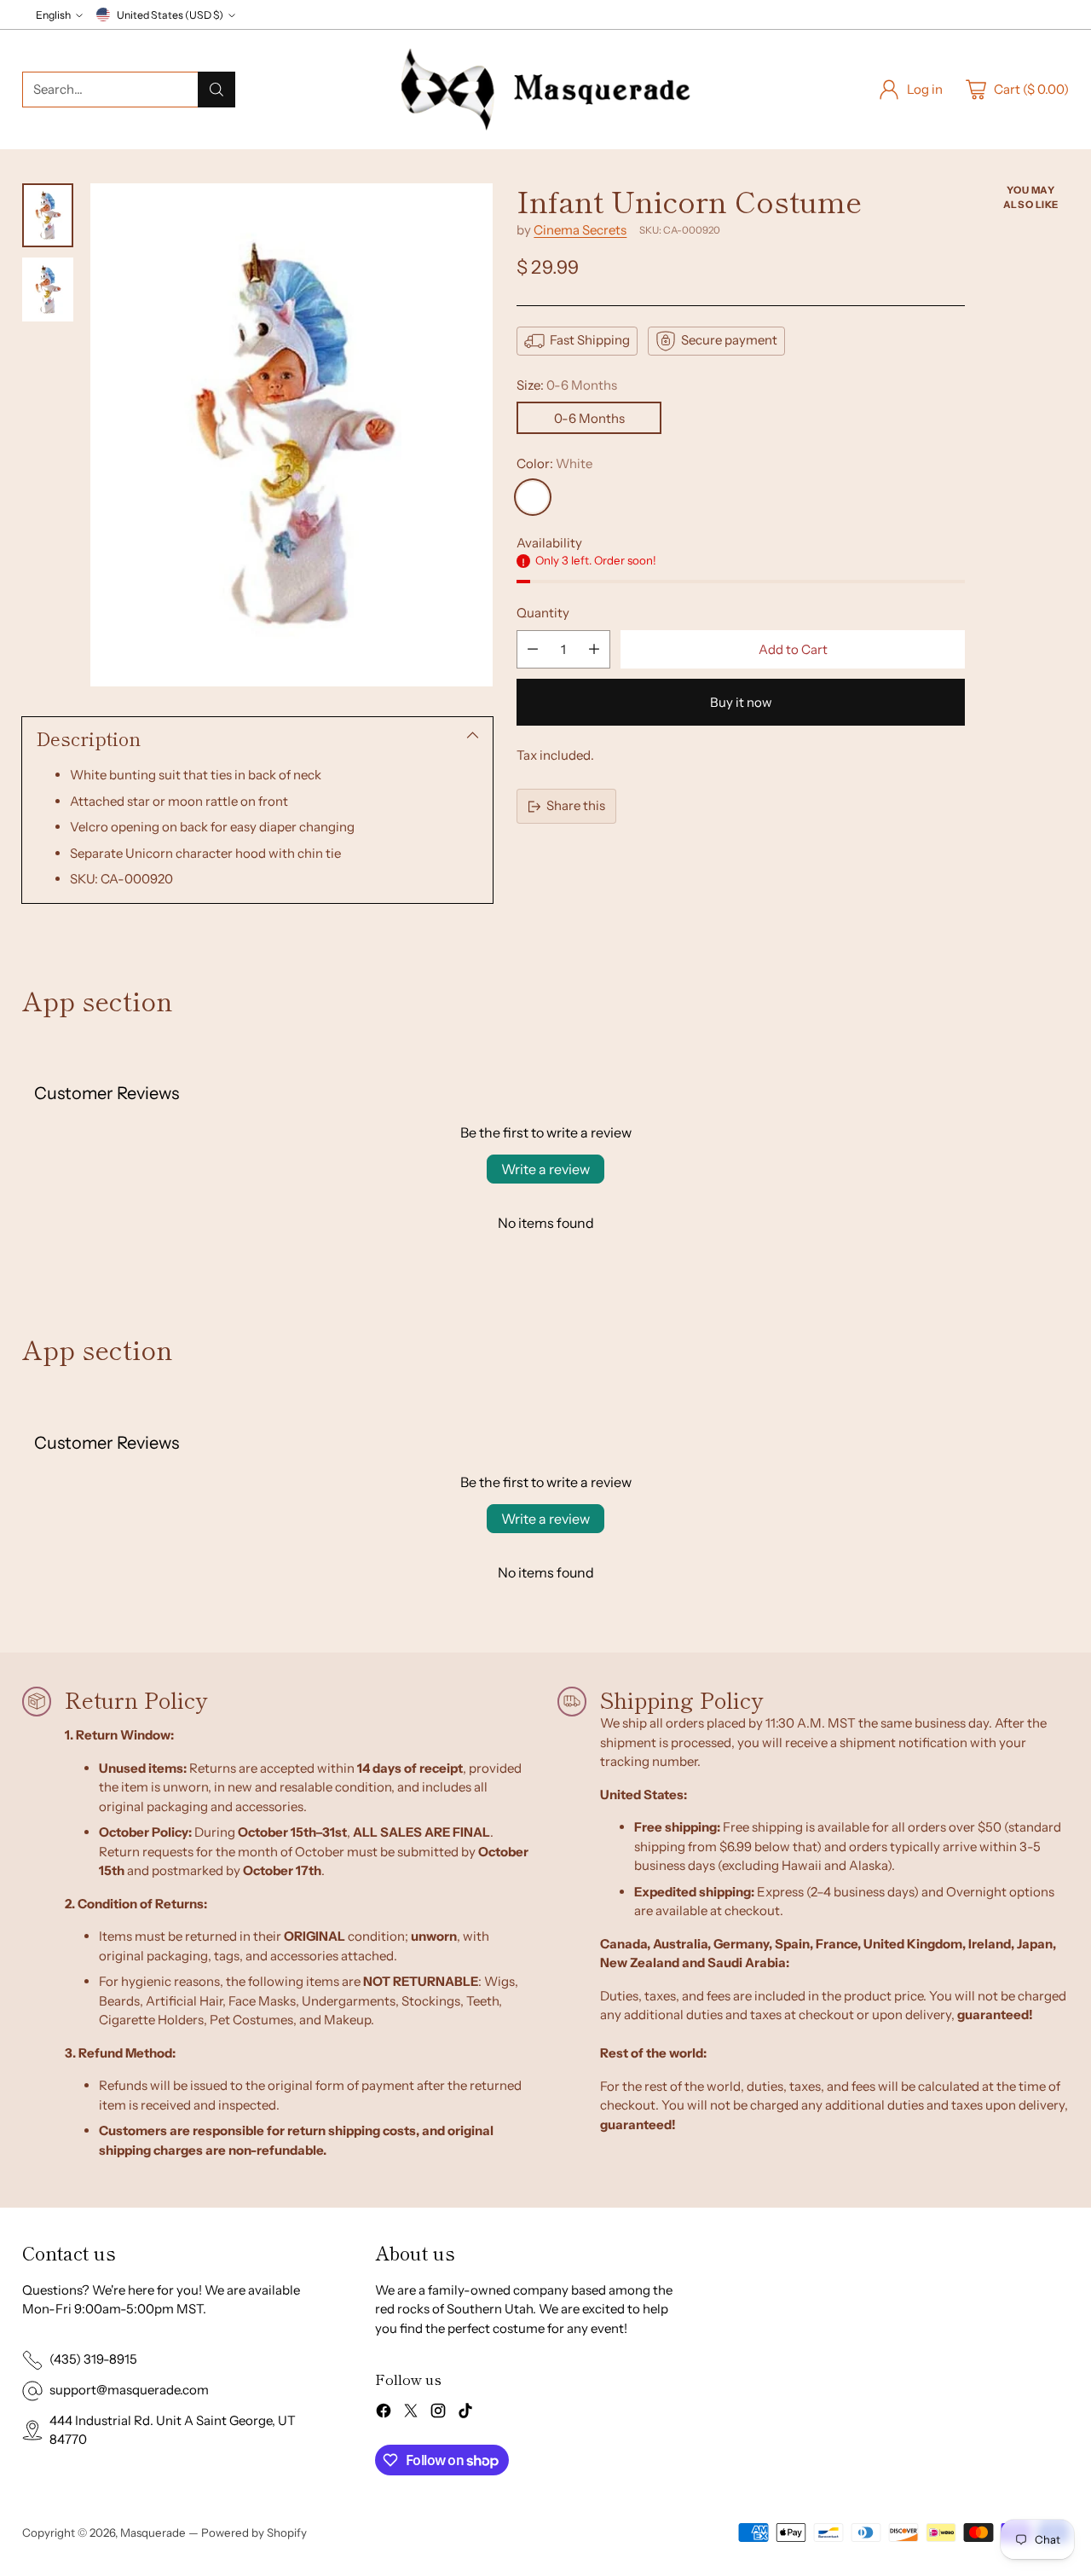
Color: (554, 464)
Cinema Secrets (580, 230)
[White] (533, 497)
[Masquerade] (545, 90)
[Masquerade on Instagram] (438, 2414)
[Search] (216, 90)
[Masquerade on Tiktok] (465, 2414)
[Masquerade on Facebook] (384, 2414)
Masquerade (153, 2533)
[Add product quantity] (594, 649)
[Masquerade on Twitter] (411, 2414)
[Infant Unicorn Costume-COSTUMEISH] (292, 435)
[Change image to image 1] (48, 215)
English (53, 15)
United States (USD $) (170, 15)
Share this (576, 806)
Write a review (545, 1169)
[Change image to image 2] (48, 289)
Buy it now (741, 702)
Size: (567, 385)
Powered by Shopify (254, 2533)
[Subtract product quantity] (533, 649)
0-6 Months (589, 418)
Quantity (543, 614)
